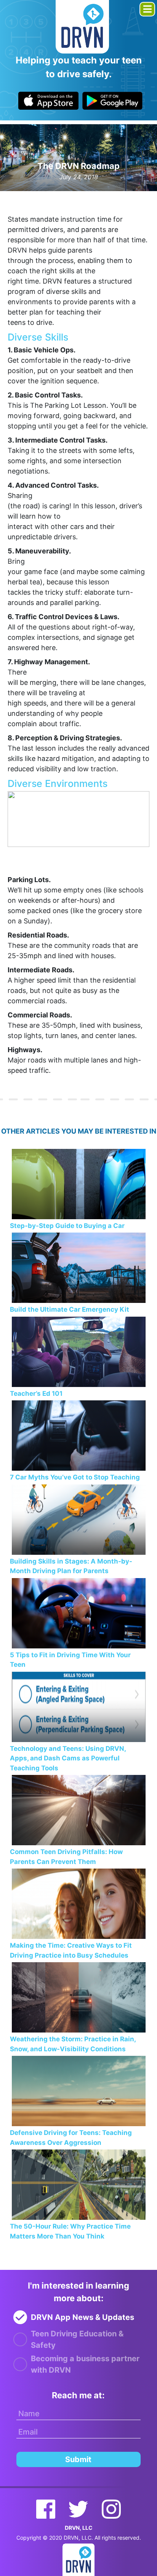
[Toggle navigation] (147, 9)
